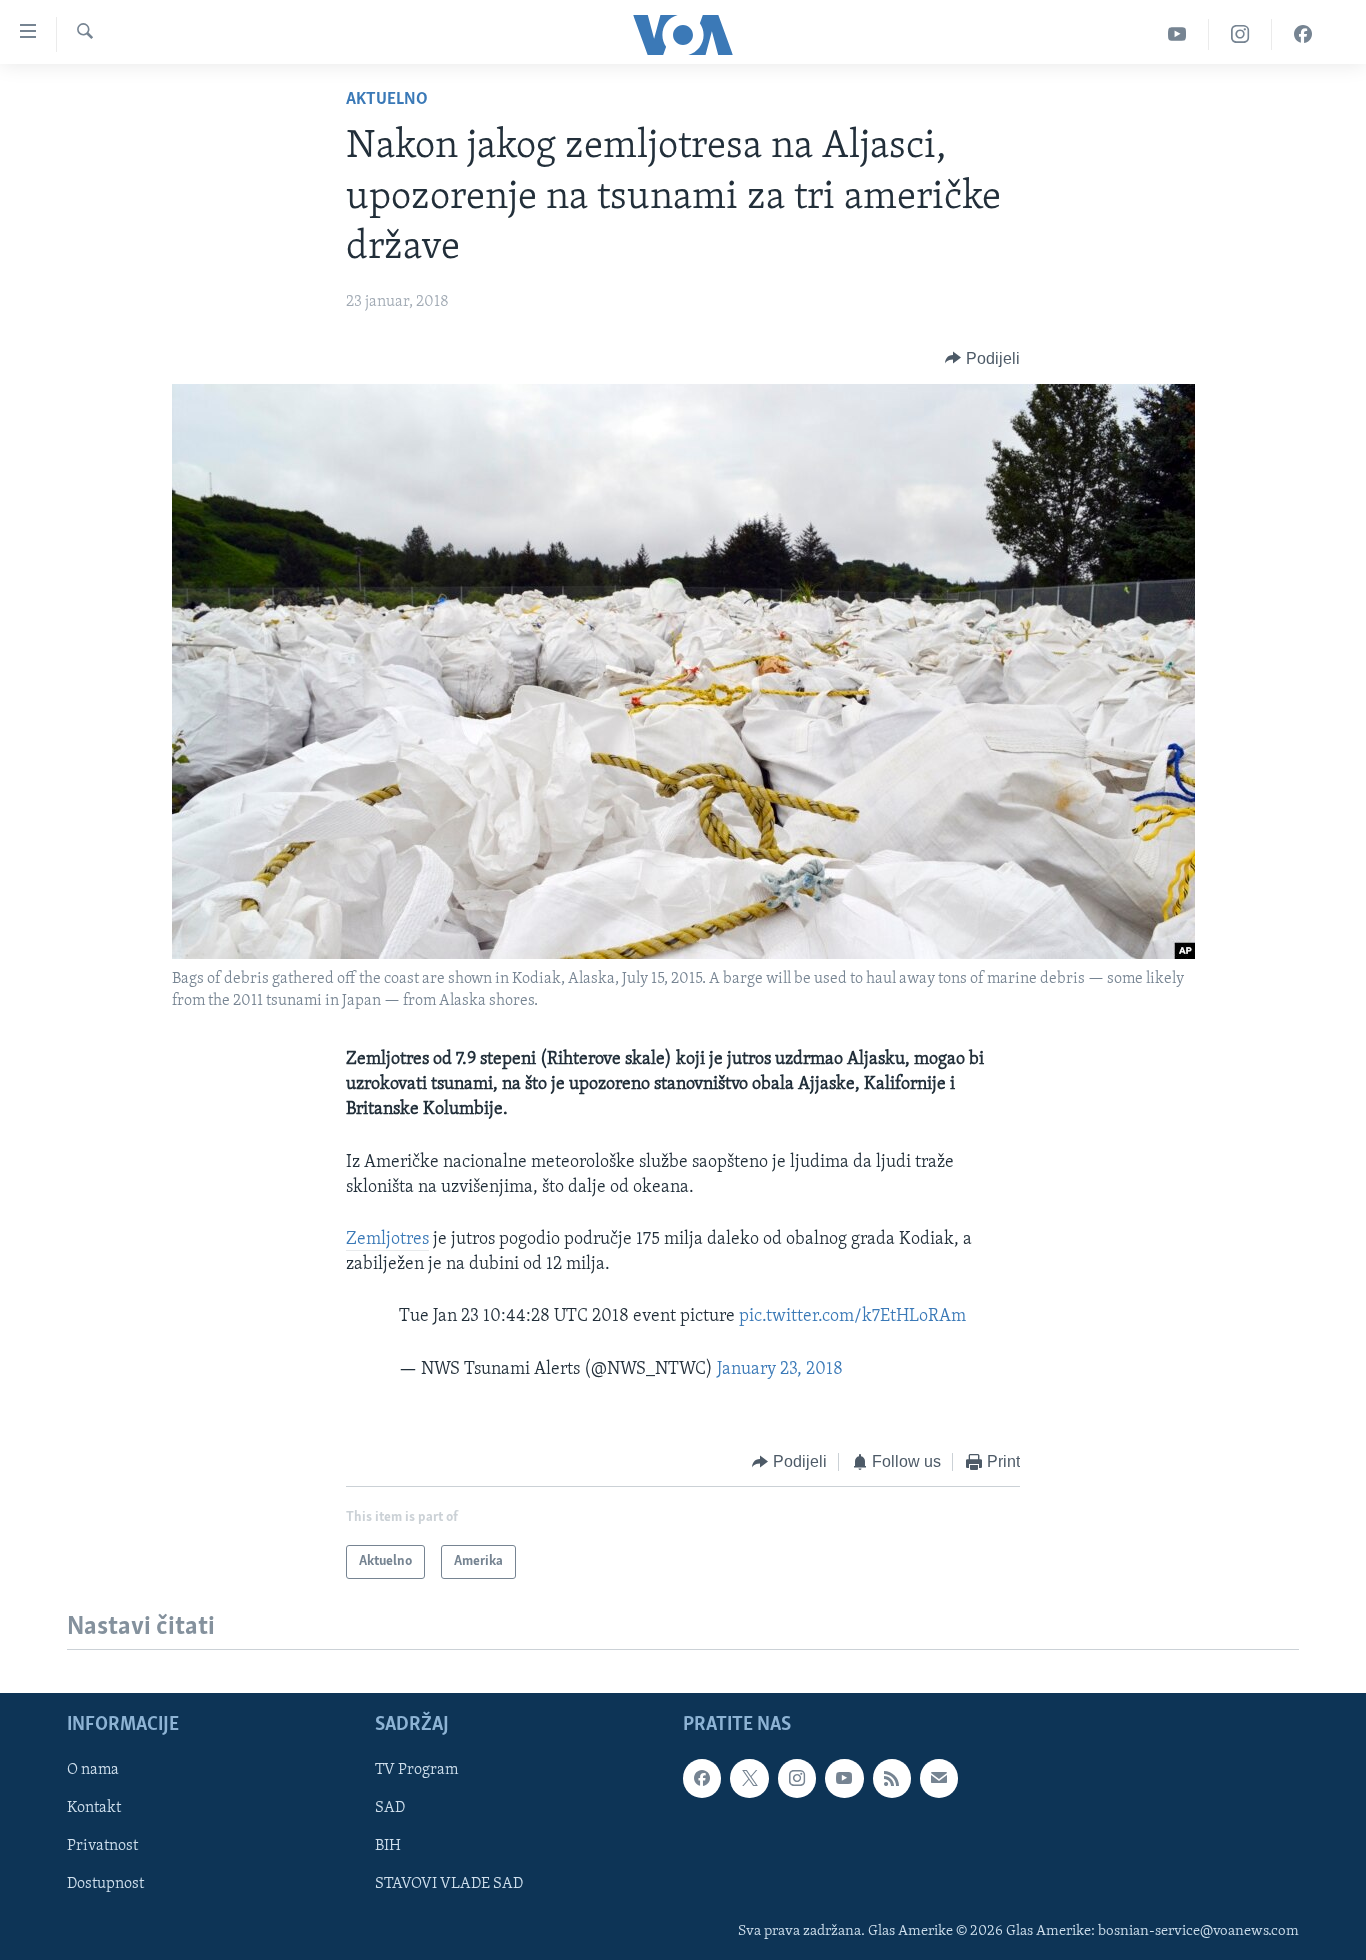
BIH (388, 1847)
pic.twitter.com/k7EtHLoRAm (852, 1317)
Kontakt (94, 1809)
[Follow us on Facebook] (702, 1778)
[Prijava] (939, 1778)
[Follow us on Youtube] (844, 1778)
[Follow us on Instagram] (797, 1778)
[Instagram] (1240, 34)
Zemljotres (387, 1240)
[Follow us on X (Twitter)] (749, 1778)
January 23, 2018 (780, 1370)
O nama (93, 1770)
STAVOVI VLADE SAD (449, 1885)
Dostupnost (105, 1885)
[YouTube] (1177, 34)
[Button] (982, 359)
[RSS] (892, 1778)
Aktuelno (387, 100)
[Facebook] (1303, 34)
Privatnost (102, 1847)
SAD (390, 1809)
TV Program (416, 1770)
